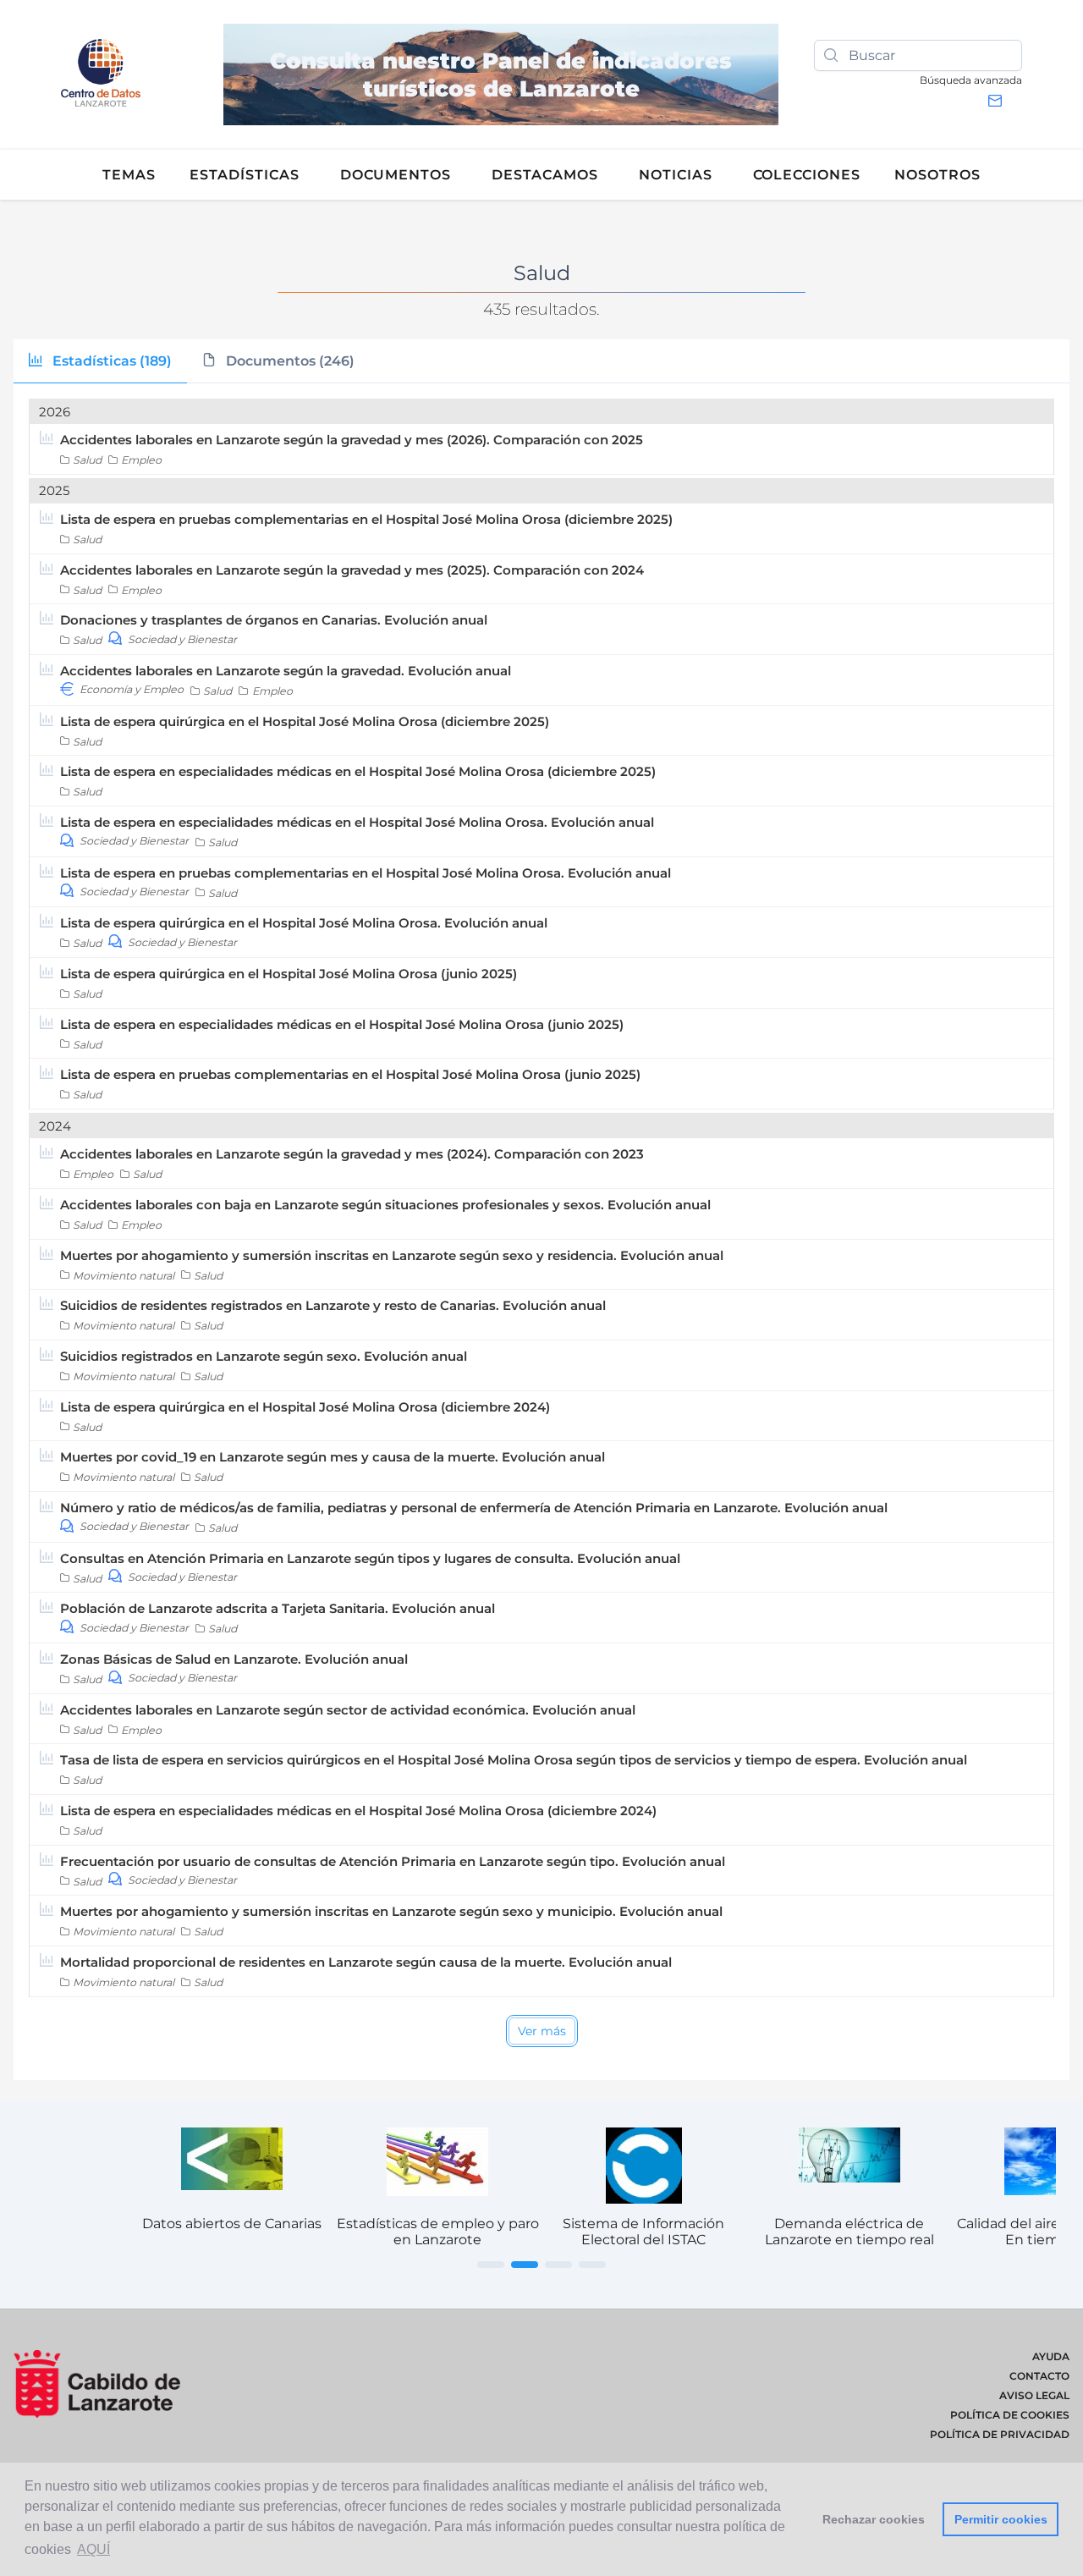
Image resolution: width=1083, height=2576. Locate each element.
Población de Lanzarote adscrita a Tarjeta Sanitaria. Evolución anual (278, 1608)
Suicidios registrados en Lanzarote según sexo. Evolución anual (264, 1356)
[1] (491, 2265)
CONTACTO (1039, 2376)
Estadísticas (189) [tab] (110, 361)
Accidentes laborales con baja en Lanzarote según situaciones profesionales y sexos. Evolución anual (385, 1205)
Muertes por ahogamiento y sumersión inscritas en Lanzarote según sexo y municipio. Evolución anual (391, 1911)
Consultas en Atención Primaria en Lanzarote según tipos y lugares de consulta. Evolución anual (370, 1558)
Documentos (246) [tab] (289, 361)
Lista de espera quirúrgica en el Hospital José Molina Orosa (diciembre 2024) (305, 1407)
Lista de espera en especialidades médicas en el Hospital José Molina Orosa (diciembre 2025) (358, 771)
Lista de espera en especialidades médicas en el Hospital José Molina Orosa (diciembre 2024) (358, 1811)
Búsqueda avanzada (971, 80)
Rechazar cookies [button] (874, 2519)
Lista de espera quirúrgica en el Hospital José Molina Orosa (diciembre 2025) (305, 721)
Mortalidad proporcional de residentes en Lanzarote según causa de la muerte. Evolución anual (366, 1962)
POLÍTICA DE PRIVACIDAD (1000, 2434)
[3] (558, 2265)
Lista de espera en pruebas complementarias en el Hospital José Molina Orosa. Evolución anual (366, 873)
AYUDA (1051, 2356)
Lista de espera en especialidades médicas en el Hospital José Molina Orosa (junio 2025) (342, 1024)
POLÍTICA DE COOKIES (1010, 2415)
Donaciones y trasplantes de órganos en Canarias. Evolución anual (274, 620)
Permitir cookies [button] (1001, 2519)
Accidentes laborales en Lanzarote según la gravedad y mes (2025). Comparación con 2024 (352, 570)
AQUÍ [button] (93, 2549)
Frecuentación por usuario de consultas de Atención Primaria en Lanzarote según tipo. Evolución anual (393, 1861)
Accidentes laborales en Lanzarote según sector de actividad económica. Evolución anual (348, 1710)
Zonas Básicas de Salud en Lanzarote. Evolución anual (234, 1659)
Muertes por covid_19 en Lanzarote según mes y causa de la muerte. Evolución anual (333, 1457)
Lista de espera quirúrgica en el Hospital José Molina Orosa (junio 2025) (289, 974)
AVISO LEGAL (1034, 2395)
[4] (592, 2265)
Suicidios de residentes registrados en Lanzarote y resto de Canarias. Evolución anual (333, 1305)
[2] (525, 2265)
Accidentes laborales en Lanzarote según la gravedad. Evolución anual (286, 671)
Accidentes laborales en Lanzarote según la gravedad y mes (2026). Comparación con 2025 (352, 440)
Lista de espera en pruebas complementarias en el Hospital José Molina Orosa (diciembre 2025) (366, 519)
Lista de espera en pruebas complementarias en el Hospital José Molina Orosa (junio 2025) (350, 1074)
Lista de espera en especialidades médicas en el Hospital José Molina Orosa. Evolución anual (357, 822)
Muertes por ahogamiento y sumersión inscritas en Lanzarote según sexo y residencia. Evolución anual (392, 1255)
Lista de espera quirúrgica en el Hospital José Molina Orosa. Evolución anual (304, 923)
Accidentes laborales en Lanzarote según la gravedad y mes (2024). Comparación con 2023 (352, 1154)
